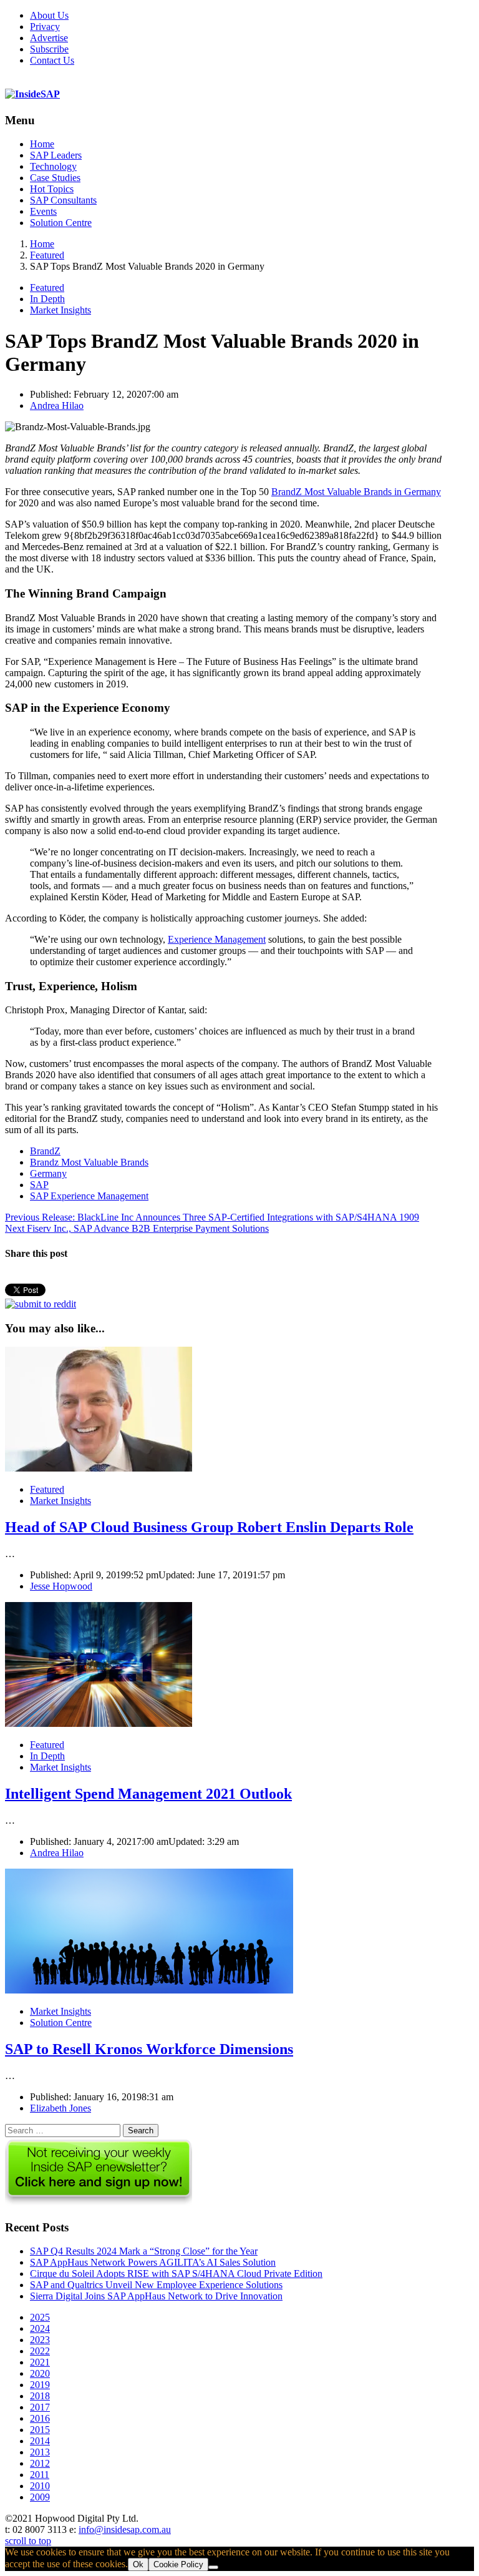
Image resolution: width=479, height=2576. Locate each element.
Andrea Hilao (57, 406)
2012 (40, 2463)
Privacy (45, 27)
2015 (40, 2430)
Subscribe (49, 49)
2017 (40, 2407)
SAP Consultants (63, 200)
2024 (40, 2328)
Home (42, 144)
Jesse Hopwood (61, 1586)
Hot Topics (52, 189)
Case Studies (55, 178)
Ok (138, 2564)
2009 (40, 2497)
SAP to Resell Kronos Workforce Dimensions (149, 2049)
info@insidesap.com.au (125, 2529)
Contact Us (52, 60)
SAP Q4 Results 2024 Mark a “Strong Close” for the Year (144, 2251)
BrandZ (45, 1151)
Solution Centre (61, 223)
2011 (40, 2475)
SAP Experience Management (89, 1196)
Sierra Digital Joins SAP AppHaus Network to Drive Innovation (156, 2296)
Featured (47, 288)
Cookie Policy (178, 2564)
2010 (40, 2486)
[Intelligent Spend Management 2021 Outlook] (99, 1723)
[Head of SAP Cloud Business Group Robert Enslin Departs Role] (99, 1468)
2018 (40, 2396)
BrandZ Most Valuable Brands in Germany (356, 492)
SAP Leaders (56, 155)
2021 (40, 2362)
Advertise (49, 38)
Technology (53, 166)
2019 (40, 2385)
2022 (40, 2351)
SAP (39, 1185)
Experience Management (217, 939)
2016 (40, 2418)
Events (43, 211)
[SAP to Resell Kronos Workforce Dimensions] (149, 1990)
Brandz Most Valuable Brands (89, 1162)
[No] (213, 2567)
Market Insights (60, 310)
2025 (40, 2317)
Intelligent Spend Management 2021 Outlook (148, 1794)
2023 (40, 2340)
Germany (48, 1173)
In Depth (47, 299)
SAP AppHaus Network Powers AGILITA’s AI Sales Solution (153, 2262)
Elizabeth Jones (60, 2108)
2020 (40, 2373)
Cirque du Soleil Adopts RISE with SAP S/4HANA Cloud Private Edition (176, 2274)
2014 (40, 2441)
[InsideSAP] (32, 94)
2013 (40, 2452)
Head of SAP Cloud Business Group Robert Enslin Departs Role (209, 1527)
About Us (49, 15)
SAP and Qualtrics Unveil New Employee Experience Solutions (156, 2285)
